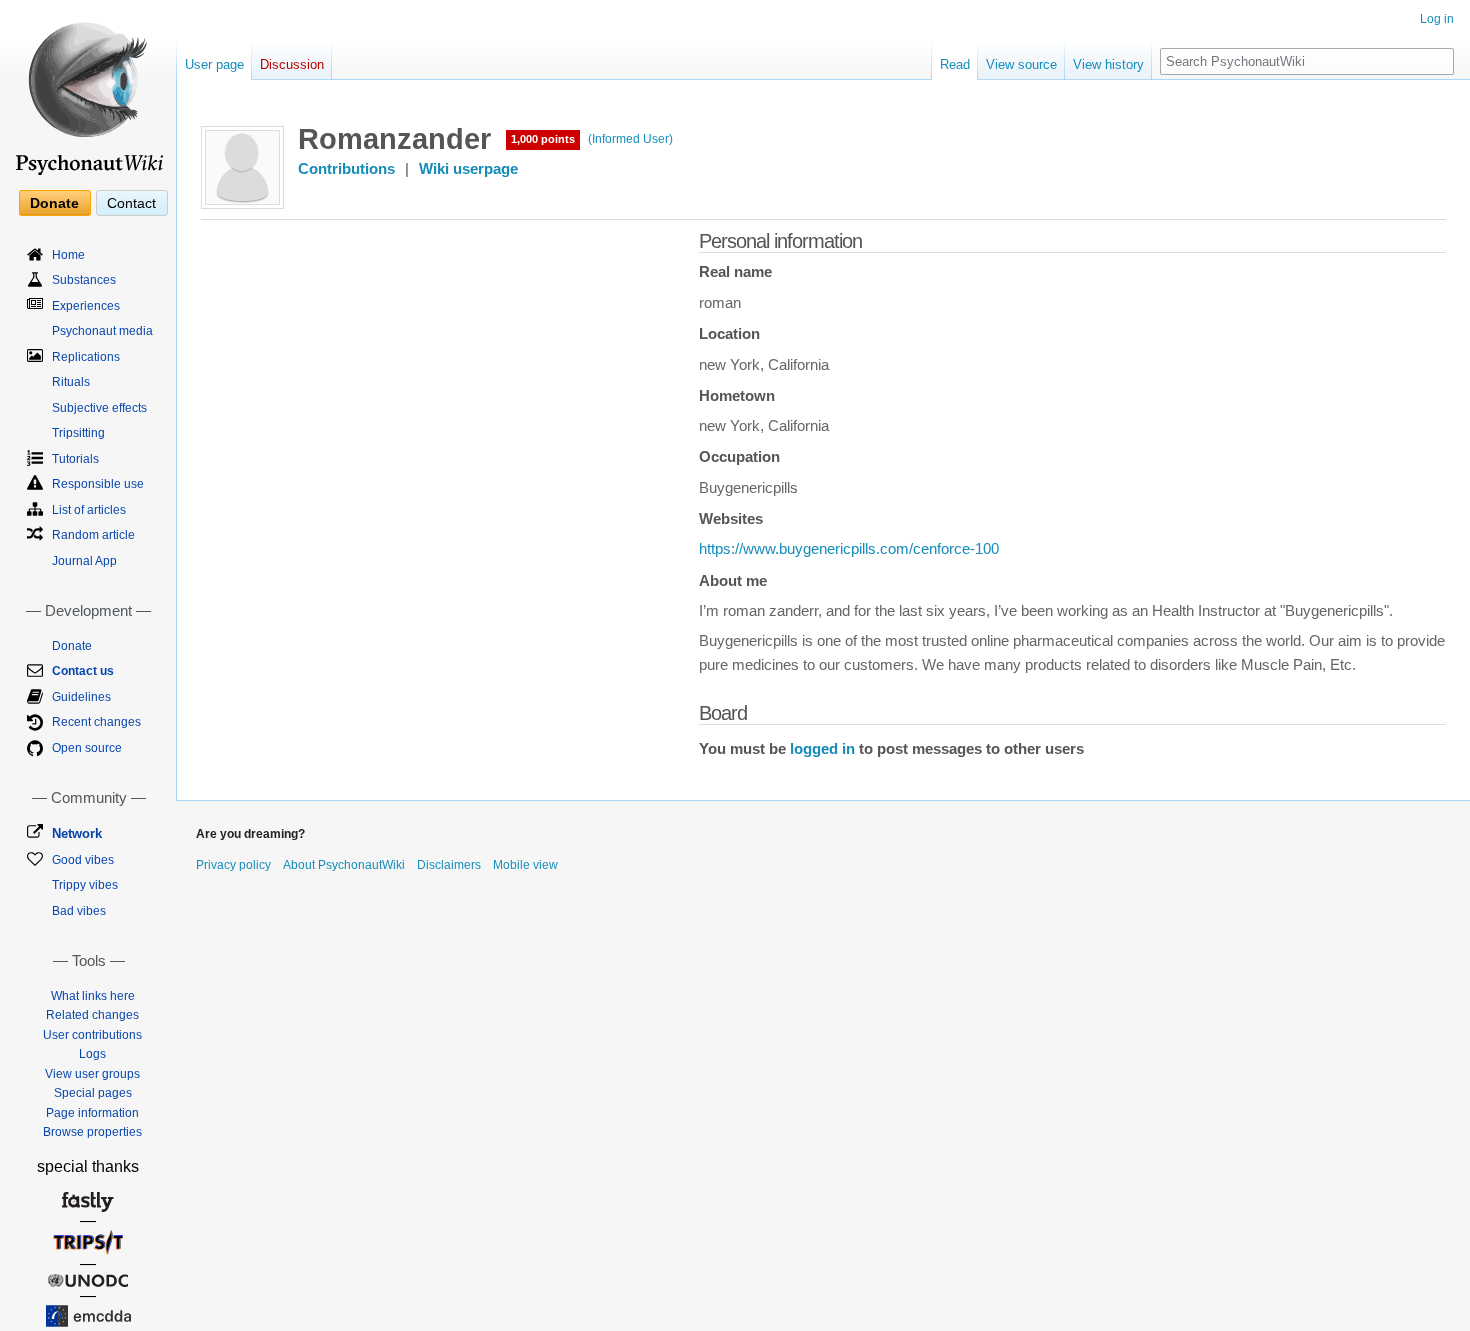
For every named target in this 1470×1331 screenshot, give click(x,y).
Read (955, 64)
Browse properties (92, 1132)
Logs (92, 1054)
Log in (1437, 19)
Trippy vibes (85, 885)
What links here (93, 996)
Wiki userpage (468, 169)
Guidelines (81, 697)
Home (68, 255)
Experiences (86, 306)
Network (77, 833)
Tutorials (75, 459)
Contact (131, 203)
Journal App (84, 561)
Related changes (92, 1015)
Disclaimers (449, 865)
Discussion (292, 64)
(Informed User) (630, 139)
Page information (92, 1113)
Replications (86, 357)
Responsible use (98, 484)
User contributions (92, 1035)
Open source (87, 748)
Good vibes (83, 860)
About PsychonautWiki (344, 865)
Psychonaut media (102, 331)
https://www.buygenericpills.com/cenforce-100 (849, 549)
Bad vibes (79, 911)
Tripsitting (78, 433)
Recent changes (96, 722)
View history (1108, 64)
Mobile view (525, 865)
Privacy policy (233, 865)
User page (214, 64)
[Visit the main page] (88, 90)
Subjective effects (99, 408)
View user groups (92, 1074)
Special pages (93, 1093)
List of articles (89, 510)
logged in (822, 749)
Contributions (346, 169)
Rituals (71, 382)
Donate (54, 203)
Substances (84, 280)
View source (1021, 64)
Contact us (83, 671)
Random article (93, 535)
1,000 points (543, 139)
